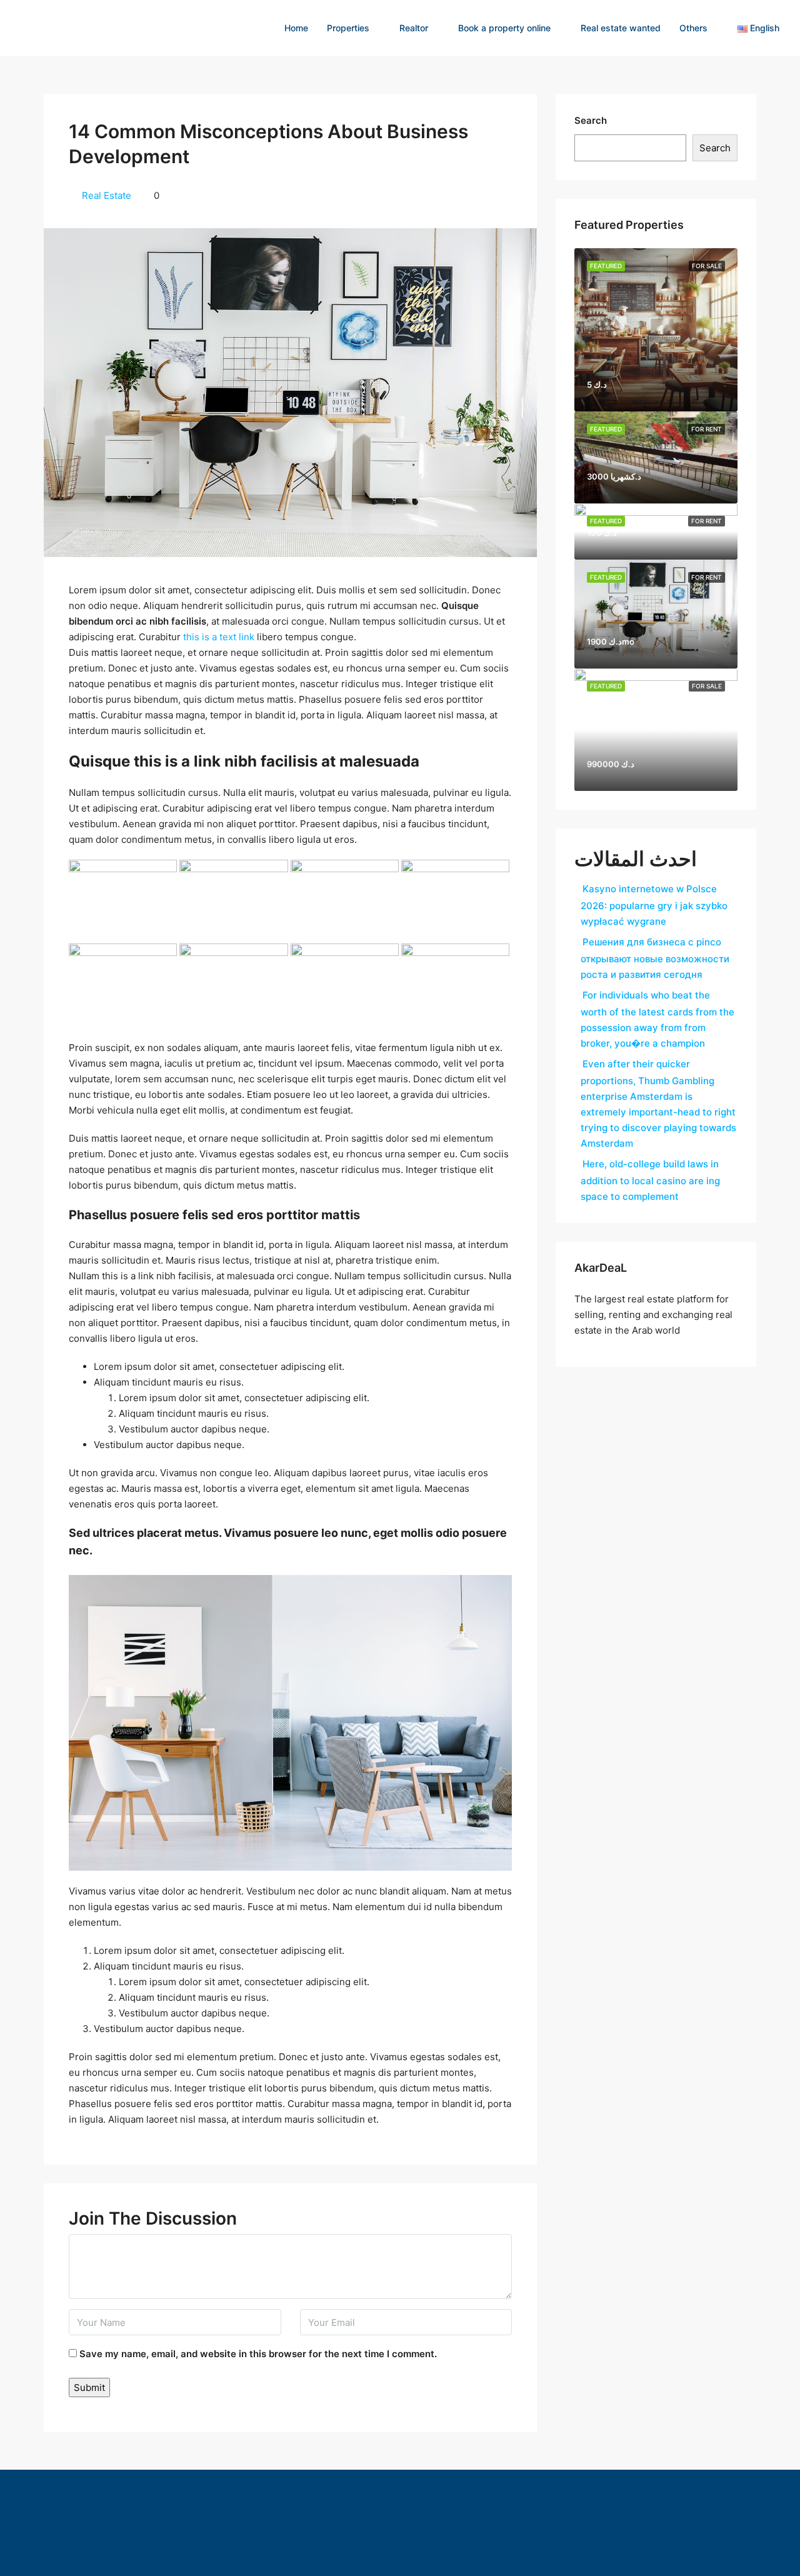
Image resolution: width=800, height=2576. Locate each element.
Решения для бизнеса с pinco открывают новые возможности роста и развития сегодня (655, 958)
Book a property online (504, 28)
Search (591, 120)
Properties (348, 28)
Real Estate (107, 195)
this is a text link (219, 637)
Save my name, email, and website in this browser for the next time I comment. (258, 2354)
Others (693, 28)
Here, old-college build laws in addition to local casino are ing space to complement (650, 1180)
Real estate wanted (621, 28)
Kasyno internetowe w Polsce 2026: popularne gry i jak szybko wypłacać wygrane (654, 905)
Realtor (414, 28)
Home (296, 28)
